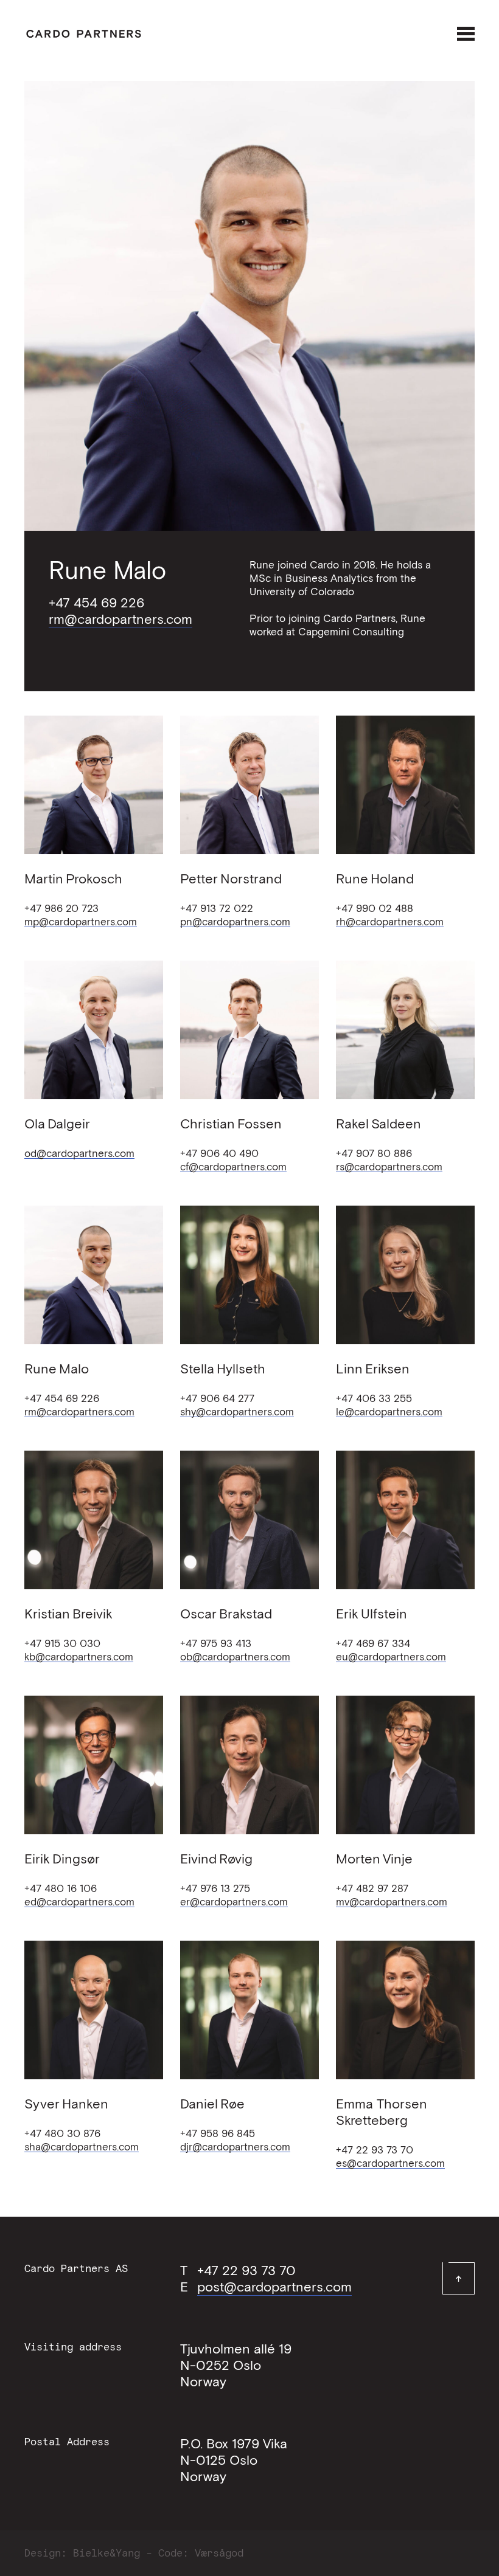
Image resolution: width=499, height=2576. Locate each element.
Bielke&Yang (106, 2553)
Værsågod (219, 2553)
